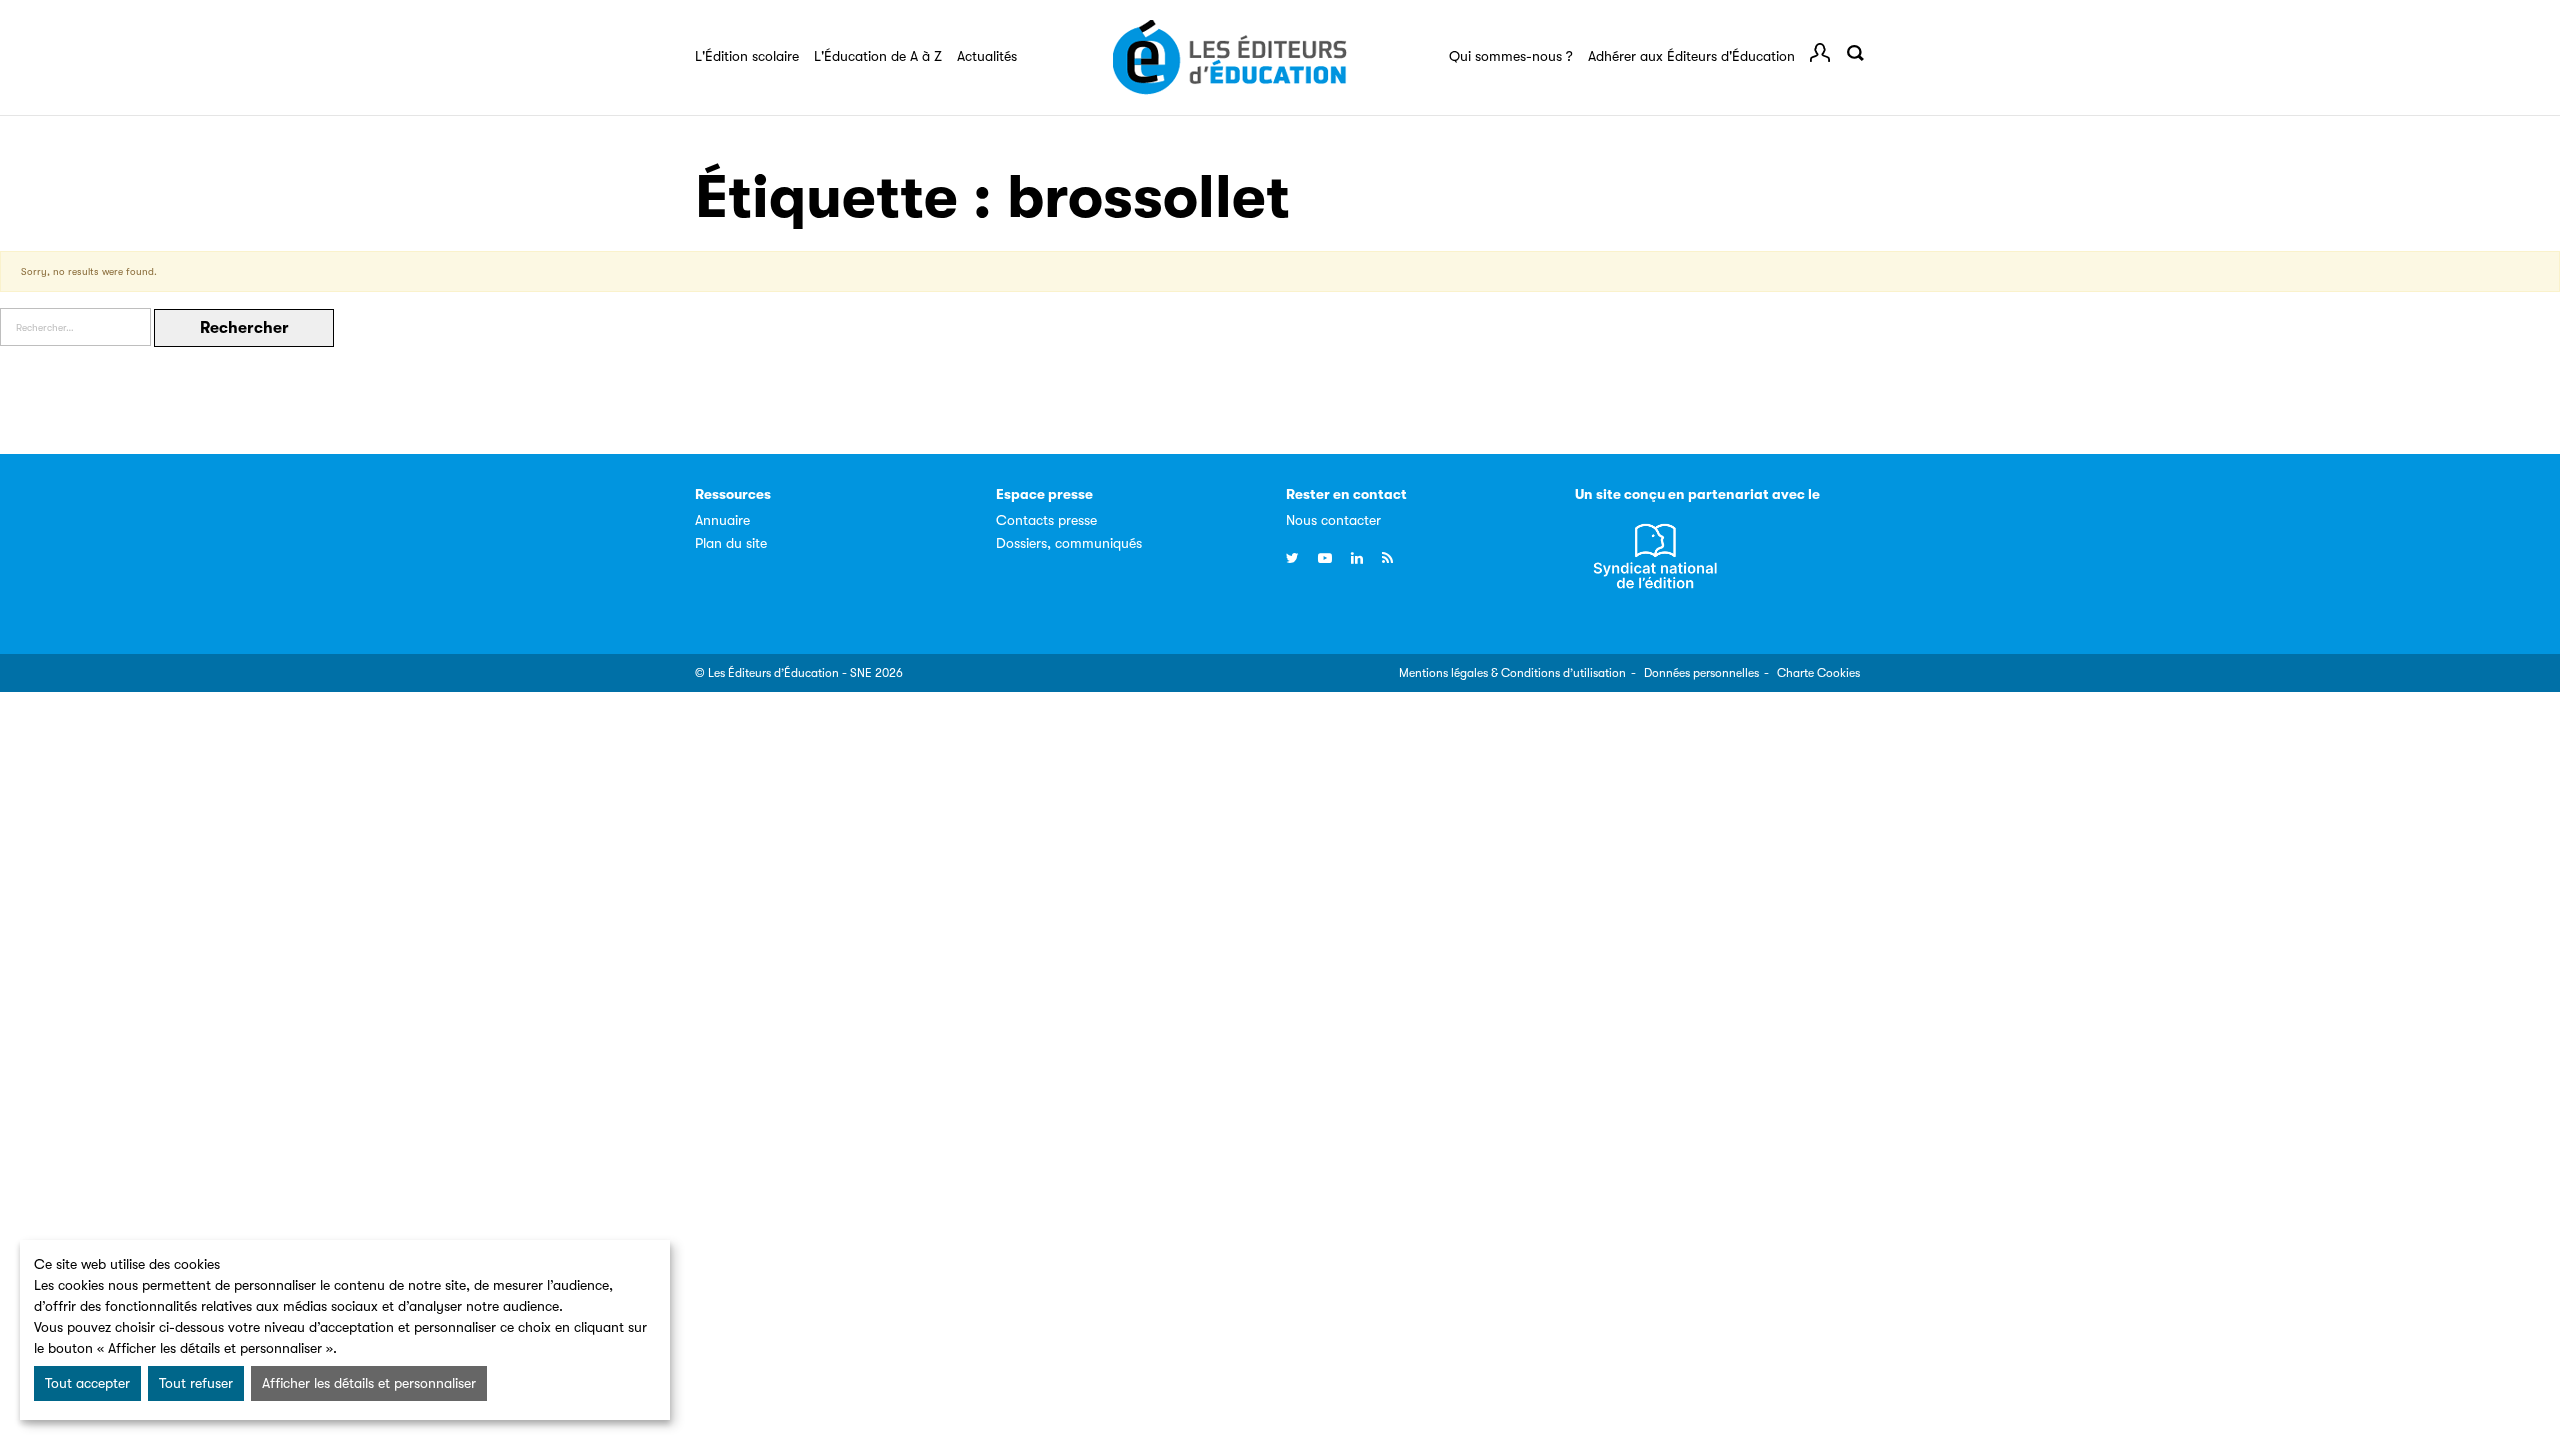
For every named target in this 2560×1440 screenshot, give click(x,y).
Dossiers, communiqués (1069, 543)
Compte (1820, 53)
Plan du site (731, 543)
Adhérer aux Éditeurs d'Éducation (1691, 56)
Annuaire (722, 520)
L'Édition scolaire (747, 56)
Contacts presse (1046, 520)
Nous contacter (1333, 520)
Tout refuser (196, 1383)
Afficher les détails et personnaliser (369, 1383)
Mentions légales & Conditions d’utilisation (1512, 673)
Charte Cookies (1818, 673)
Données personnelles (1701, 673)
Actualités (987, 56)
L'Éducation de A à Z (878, 56)
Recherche (1855, 53)
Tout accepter (87, 1383)
